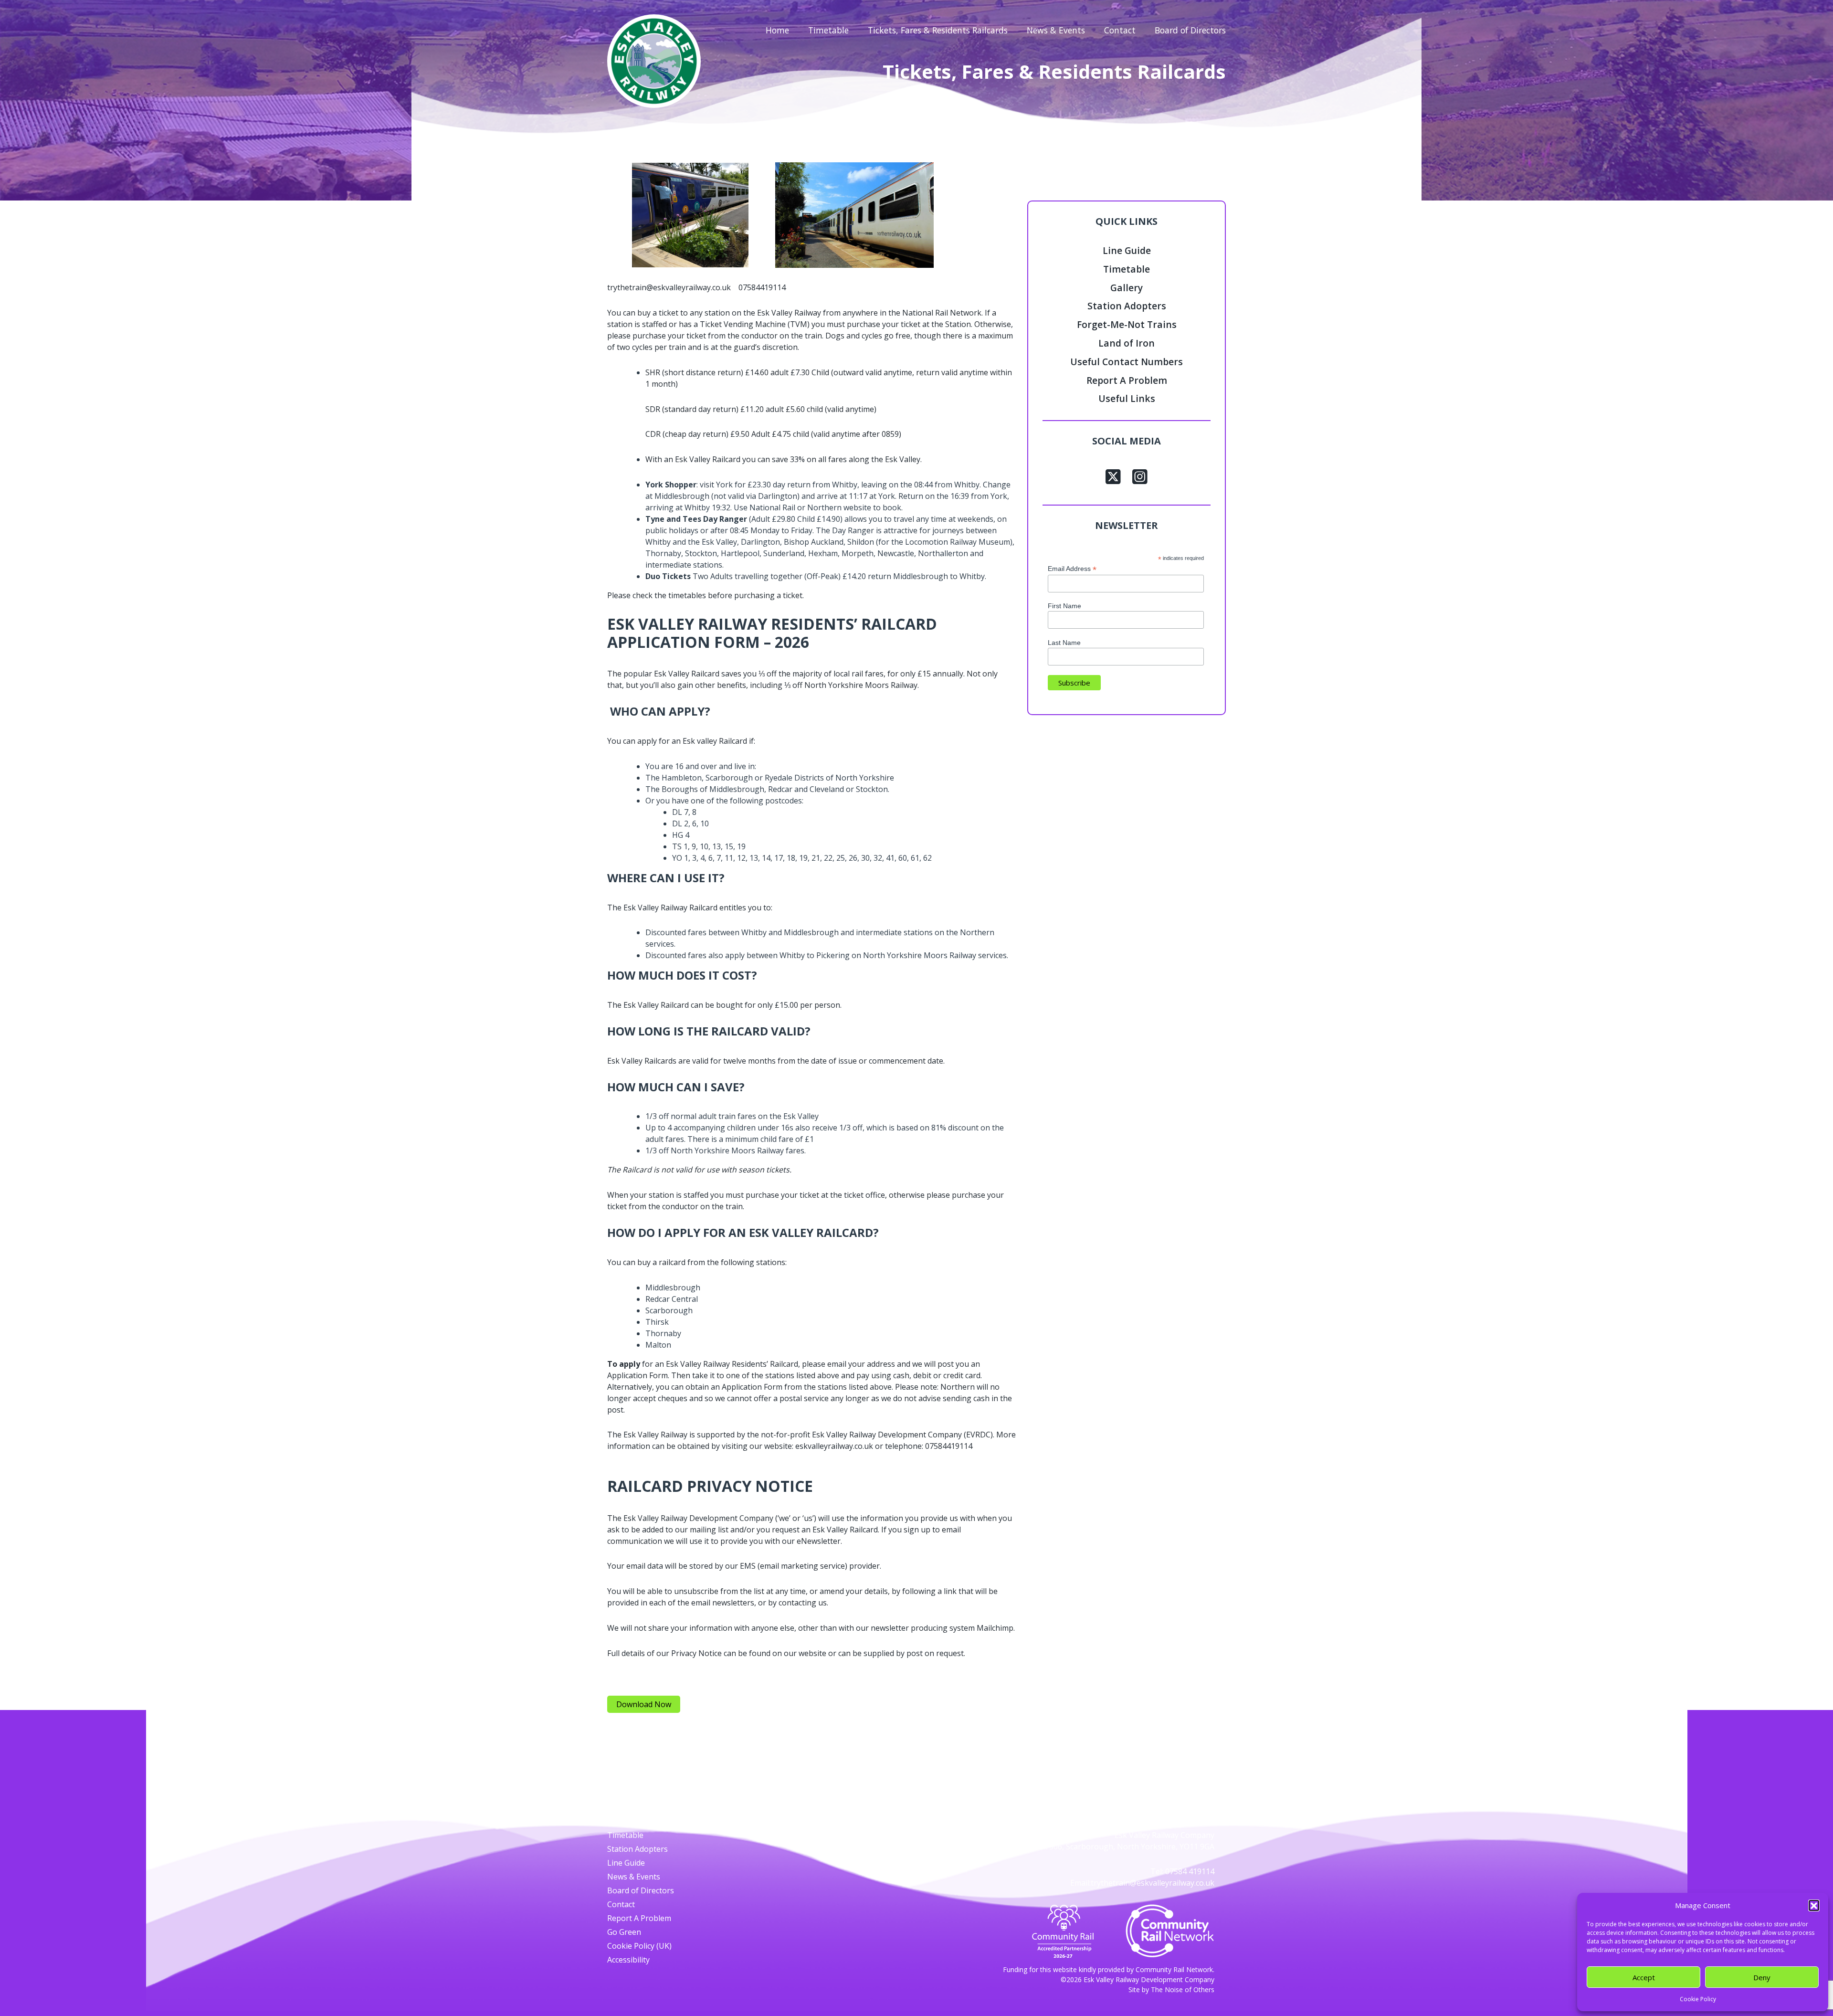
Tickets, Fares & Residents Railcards (938, 30)
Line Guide (1127, 250)
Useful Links (1127, 398)
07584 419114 (1190, 1871)
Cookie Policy (1698, 1999)
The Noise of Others (1183, 1990)
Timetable (828, 30)
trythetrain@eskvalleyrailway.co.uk (1153, 1883)
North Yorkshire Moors (847, 685)
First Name (1064, 606)
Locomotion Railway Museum (958, 542)
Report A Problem (1127, 380)
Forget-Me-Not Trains (1127, 324)
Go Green (624, 1932)
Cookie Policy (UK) (639, 1946)
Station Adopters (1127, 306)
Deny (1762, 1977)
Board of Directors (1190, 30)
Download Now (644, 1704)
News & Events (1056, 30)
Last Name (1064, 643)
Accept (1644, 1977)
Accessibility (628, 1960)
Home (777, 30)
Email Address (1072, 569)
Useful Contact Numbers (1127, 362)
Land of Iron (1127, 343)
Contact (1120, 30)
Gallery (1127, 288)
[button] (1814, 1905)
